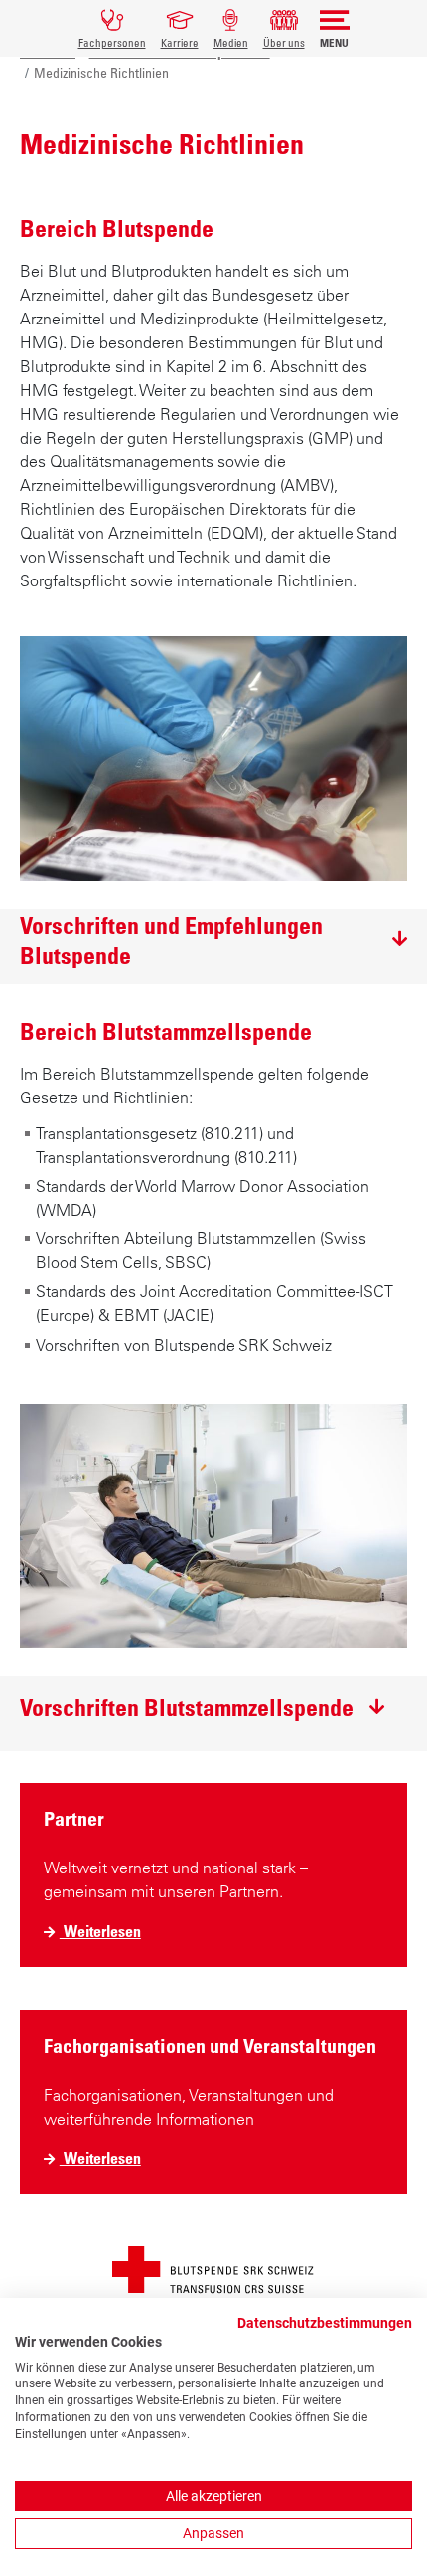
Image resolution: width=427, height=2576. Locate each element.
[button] (213, 940)
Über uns (284, 42)
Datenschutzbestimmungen (325, 2323)
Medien (231, 42)
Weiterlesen (100, 1932)
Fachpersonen (112, 42)
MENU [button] (334, 42)
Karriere (180, 42)
